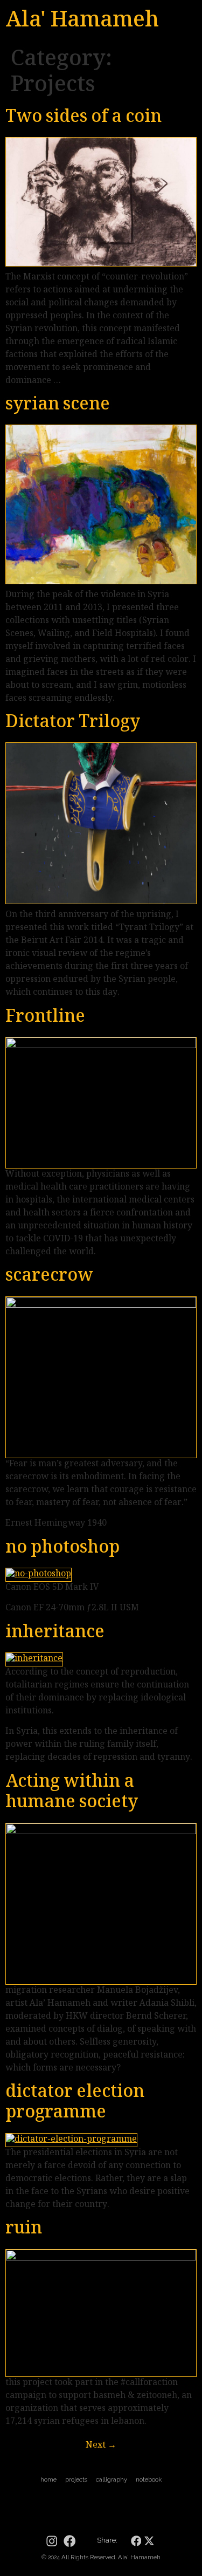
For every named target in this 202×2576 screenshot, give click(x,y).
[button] (136, 2541)
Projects (76, 2479)
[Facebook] (69, 2541)
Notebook (149, 2479)
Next (101, 2446)
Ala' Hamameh (82, 22)
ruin (24, 2230)
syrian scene (58, 406)
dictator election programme (75, 2103)
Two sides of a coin (83, 118)
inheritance (55, 1634)
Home (48, 2479)
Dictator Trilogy (73, 723)
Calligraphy (112, 2479)
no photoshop (62, 1549)
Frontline (45, 1018)
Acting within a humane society (72, 1793)
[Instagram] (52, 2541)
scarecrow (49, 1277)
